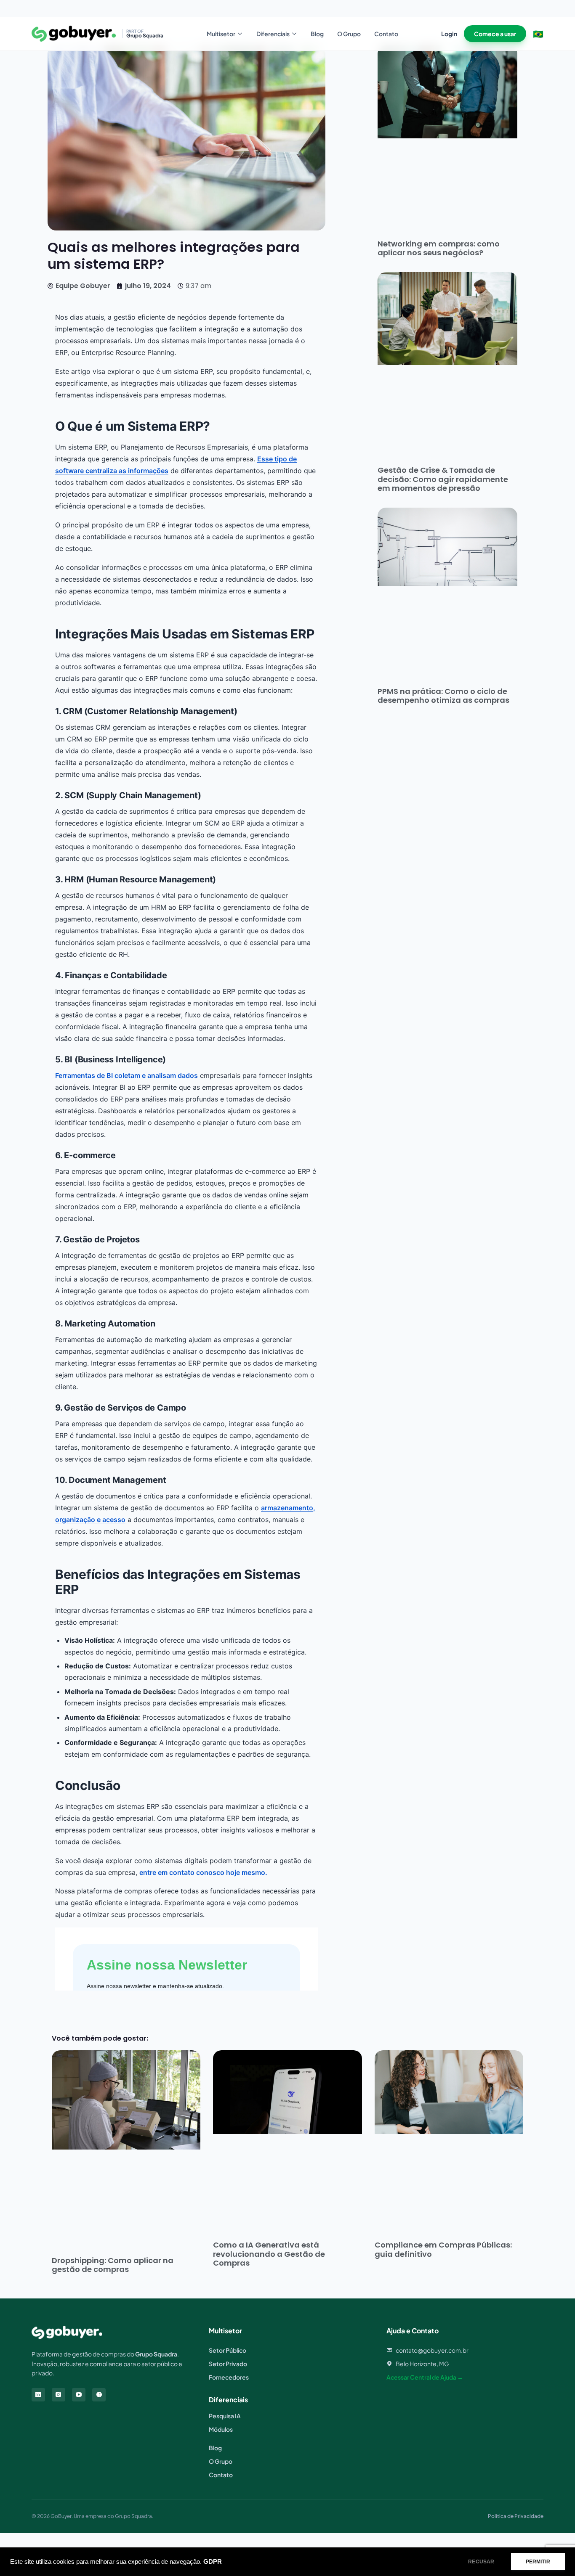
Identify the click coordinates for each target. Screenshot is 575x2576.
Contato (386, 34)
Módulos (221, 2429)
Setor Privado (228, 2364)
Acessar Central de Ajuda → (425, 2377)
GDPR (213, 2562)
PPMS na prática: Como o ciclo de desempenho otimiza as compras (443, 696)
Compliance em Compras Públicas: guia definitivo (443, 2249)
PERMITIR (538, 2562)
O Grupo (349, 34)
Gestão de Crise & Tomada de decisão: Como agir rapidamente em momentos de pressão (443, 479)
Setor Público (228, 2350)
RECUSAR (481, 2562)
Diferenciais (273, 34)
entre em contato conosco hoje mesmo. (203, 1872)
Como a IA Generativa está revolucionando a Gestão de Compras (269, 2254)
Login (449, 34)
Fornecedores (229, 2377)
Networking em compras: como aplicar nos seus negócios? (439, 248)
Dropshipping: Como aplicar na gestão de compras (113, 2265)
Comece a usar (495, 34)
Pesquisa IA (225, 2416)
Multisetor (221, 34)
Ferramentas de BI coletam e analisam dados (126, 1075)
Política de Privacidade (516, 2516)
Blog (317, 34)
